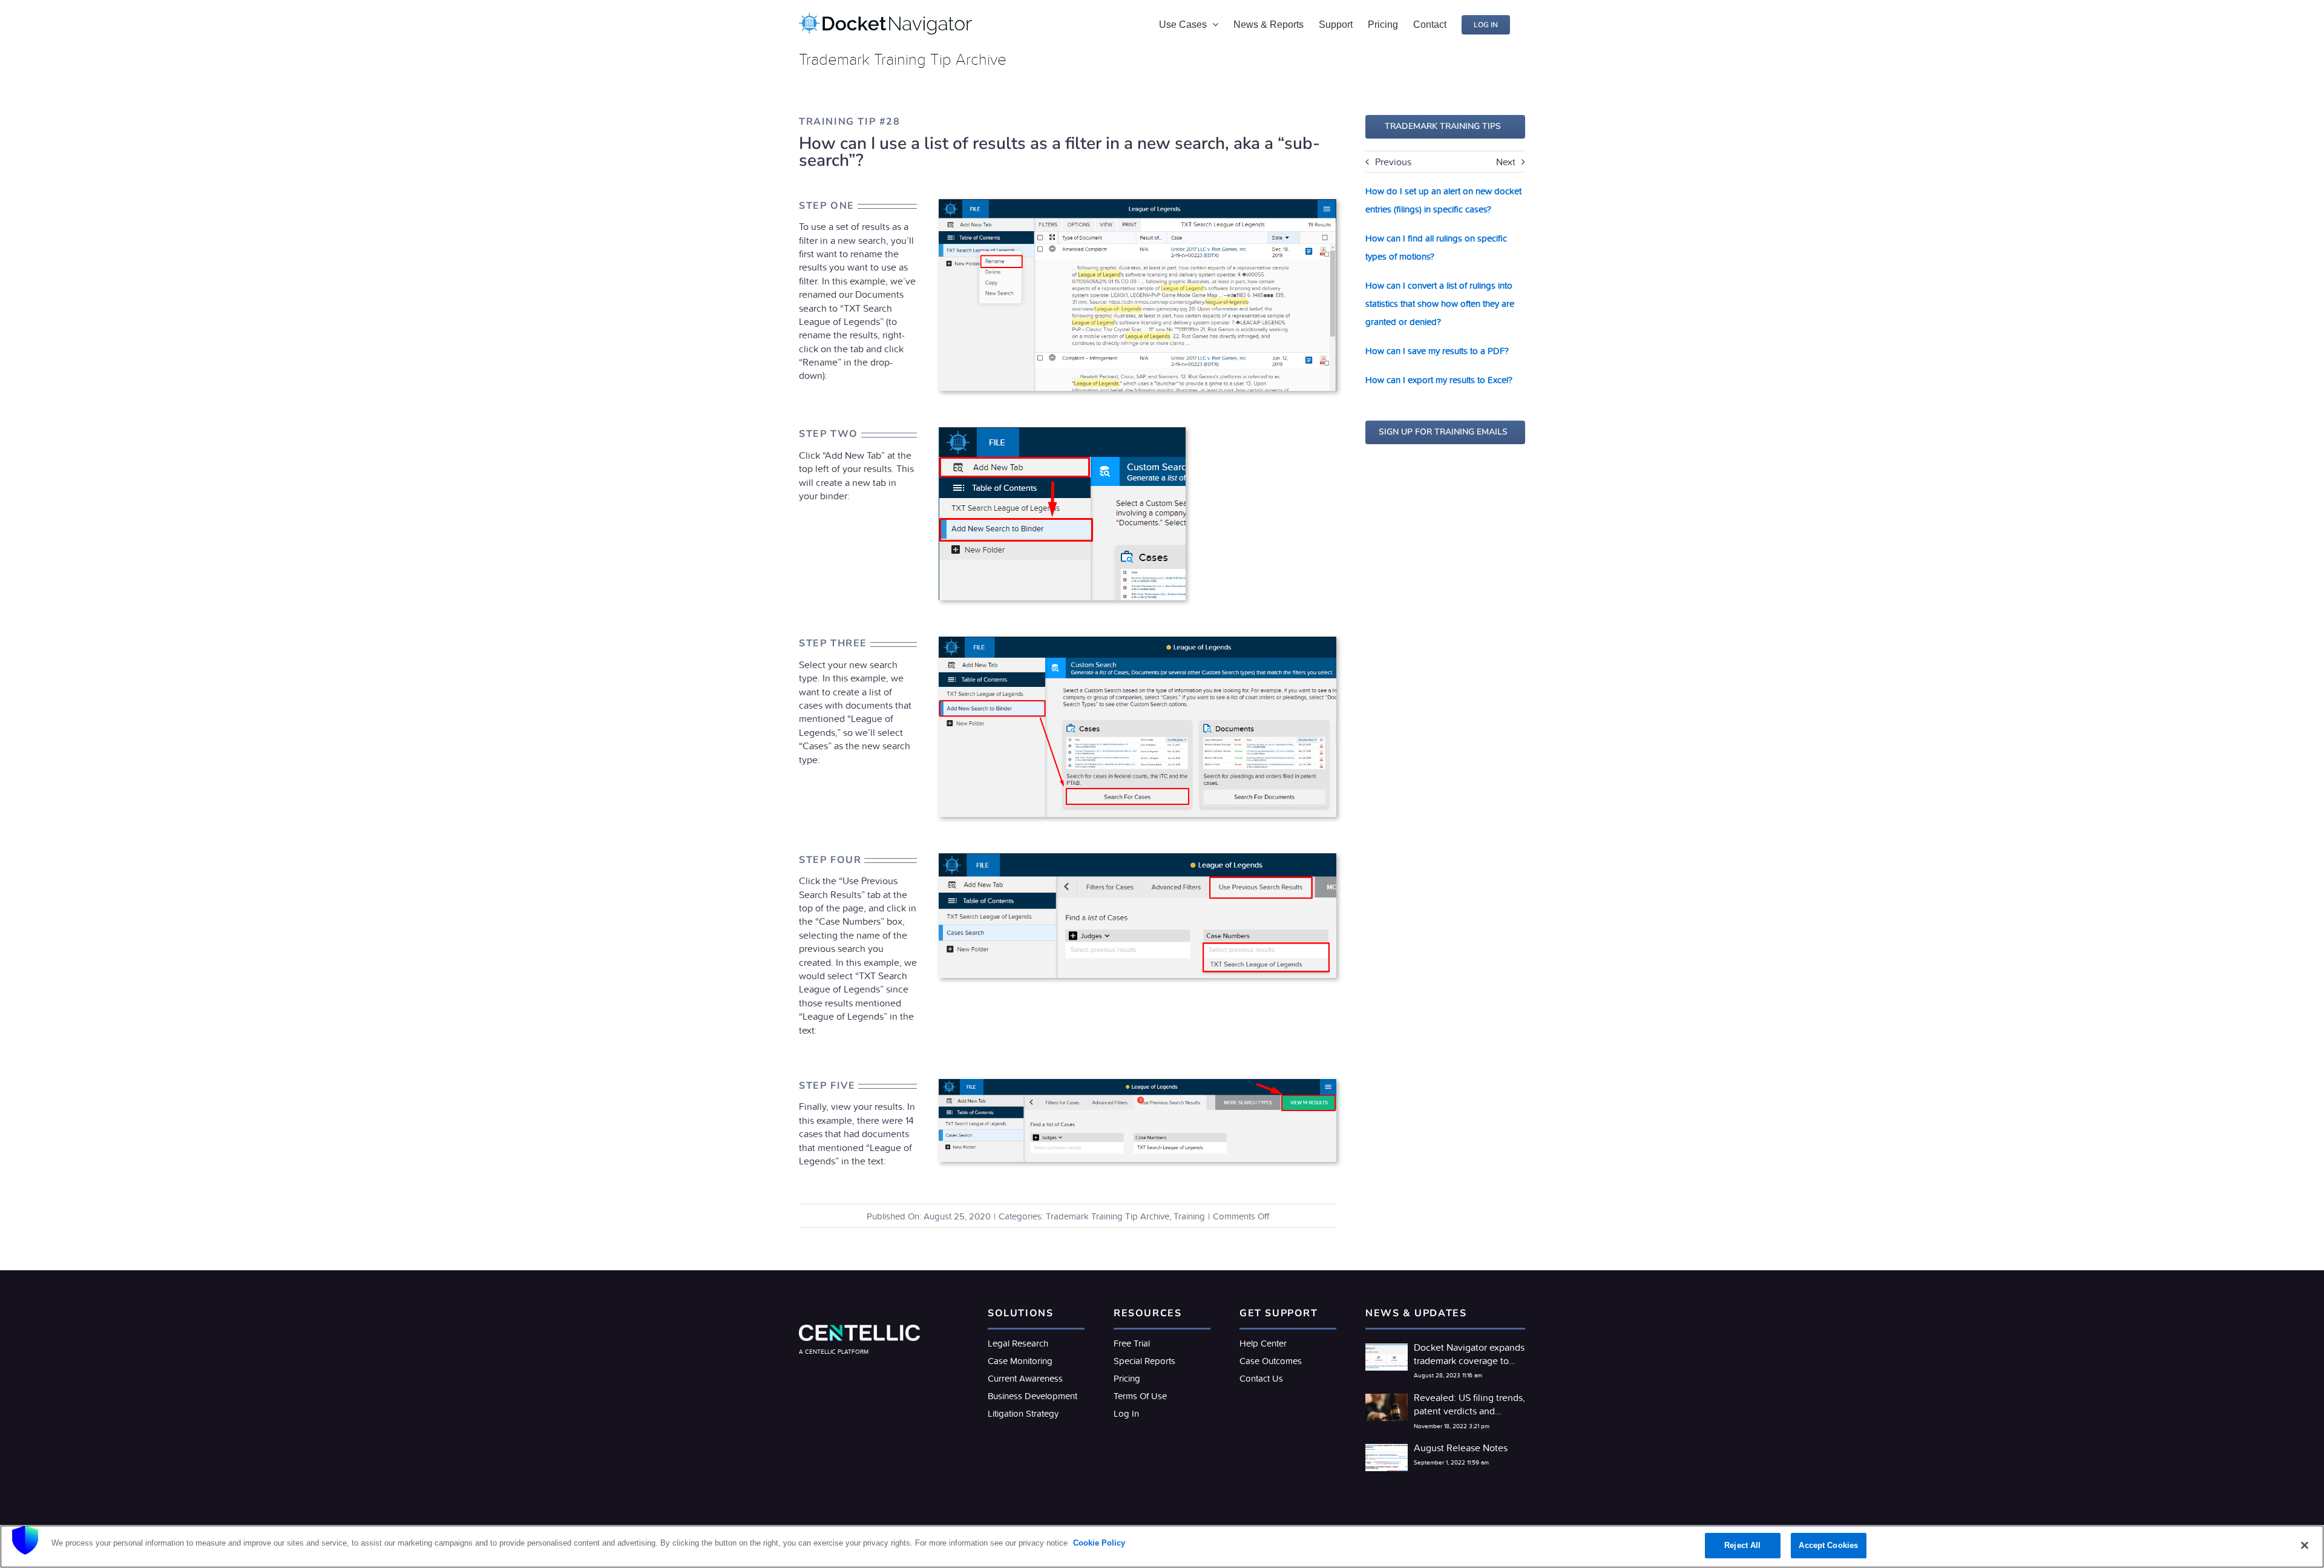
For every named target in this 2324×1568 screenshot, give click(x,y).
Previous (1393, 162)
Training (1189, 1216)
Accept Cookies (1828, 1545)
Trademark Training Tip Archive (1108, 1216)
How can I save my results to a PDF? (1437, 351)
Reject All (1742, 1545)
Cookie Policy (1098, 1543)
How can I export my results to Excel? (1439, 380)
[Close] (2305, 1545)
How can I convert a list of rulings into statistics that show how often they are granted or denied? (1440, 303)
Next (1506, 162)
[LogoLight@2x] (859, 1330)
